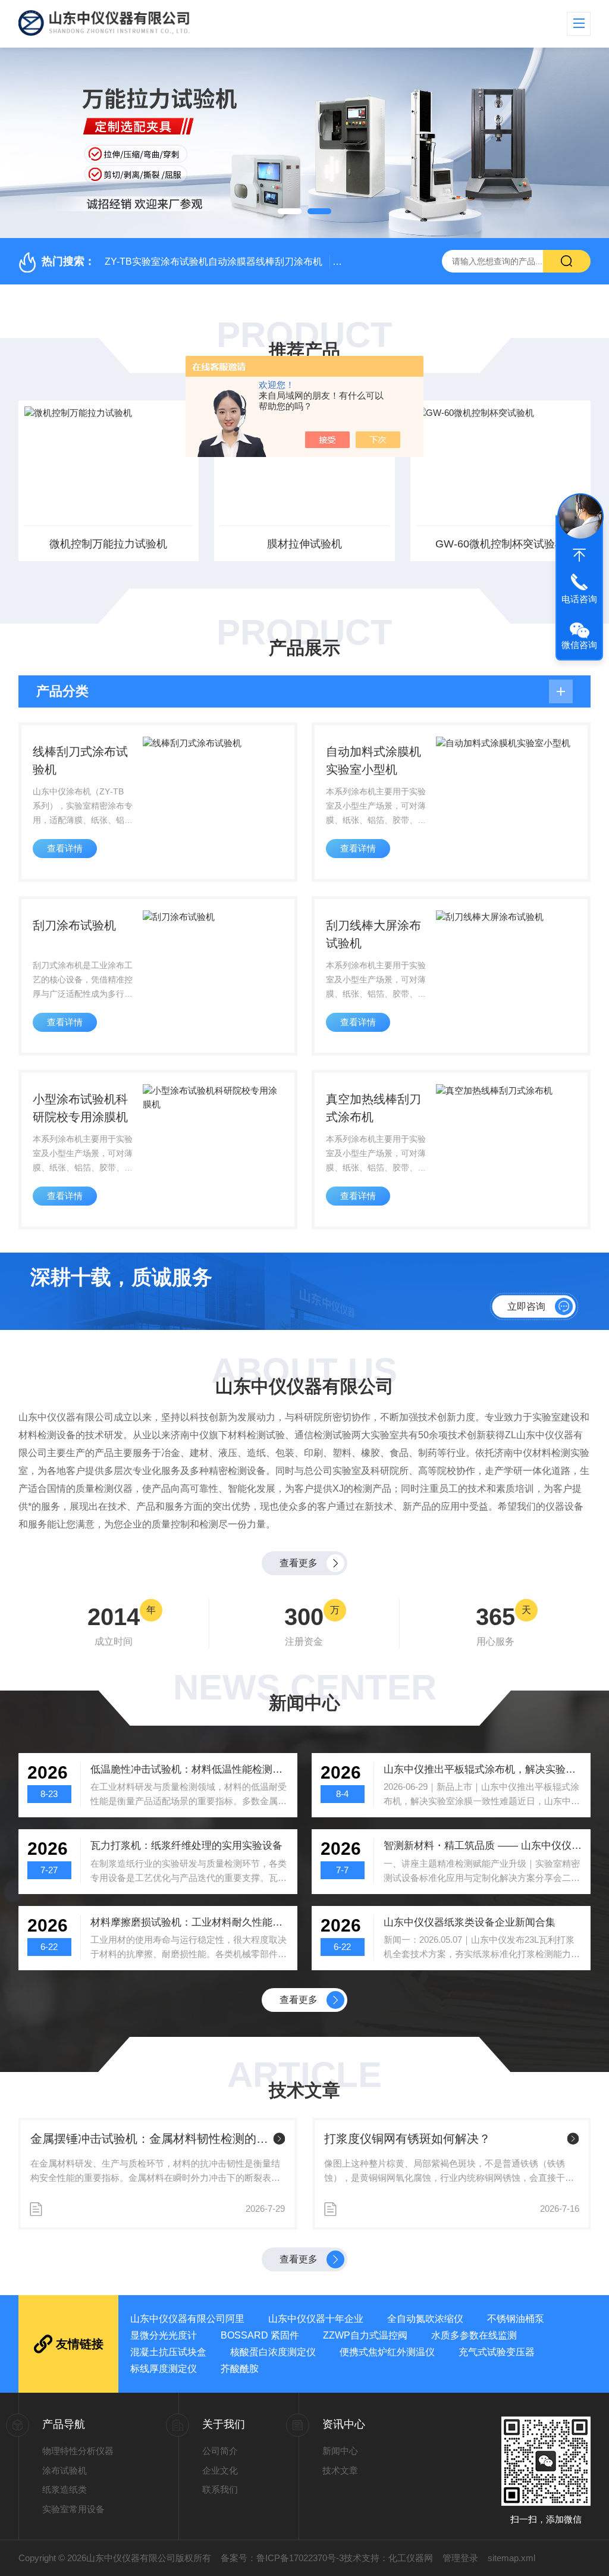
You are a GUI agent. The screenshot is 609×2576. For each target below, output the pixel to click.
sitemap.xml (511, 2558)
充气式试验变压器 (497, 2352)
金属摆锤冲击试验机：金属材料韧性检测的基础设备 (150, 2139)
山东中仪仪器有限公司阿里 (187, 2319)
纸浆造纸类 (65, 2489)
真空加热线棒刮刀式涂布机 (373, 1108)
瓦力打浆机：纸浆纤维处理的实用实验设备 (186, 1846)
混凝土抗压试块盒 (168, 2352)
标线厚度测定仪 (164, 2369)
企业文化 (220, 2470)
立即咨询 (526, 1306)
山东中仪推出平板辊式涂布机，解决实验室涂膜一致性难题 (483, 1769)
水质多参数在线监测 (474, 2335)
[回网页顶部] (579, 555)
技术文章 (340, 2470)
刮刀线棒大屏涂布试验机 (373, 934)
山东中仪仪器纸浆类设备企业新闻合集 (470, 1922)
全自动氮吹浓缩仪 (425, 2319)
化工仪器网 (411, 2558)
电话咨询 (579, 599)
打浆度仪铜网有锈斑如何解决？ (407, 2139)
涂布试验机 (65, 2470)
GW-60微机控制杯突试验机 (500, 544)
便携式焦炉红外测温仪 (387, 2352)
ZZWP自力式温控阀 (365, 2335)
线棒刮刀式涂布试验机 (80, 760)
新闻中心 (340, 2451)
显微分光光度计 (164, 2335)
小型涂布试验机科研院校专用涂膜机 (80, 1108)
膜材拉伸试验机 (304, 544)
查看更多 (299, 1563)
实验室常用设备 (73, 2509)
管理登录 (460, 2558)
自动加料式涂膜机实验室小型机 (373, 760)
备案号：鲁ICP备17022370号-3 (282, 2558)
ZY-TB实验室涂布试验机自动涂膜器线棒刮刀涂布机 (214, 262)
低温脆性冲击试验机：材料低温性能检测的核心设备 (190, 1769)
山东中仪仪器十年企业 (316, 2319)
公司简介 (220, 2451)
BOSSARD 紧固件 (260, 2335)
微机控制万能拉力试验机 (108, 544)
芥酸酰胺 (240, 2369)
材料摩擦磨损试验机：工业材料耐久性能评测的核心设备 (190, 1922)
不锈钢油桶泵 (516, 2319)
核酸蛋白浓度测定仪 (273, 2352)
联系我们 (220, 2489)
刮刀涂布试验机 (74, 925)
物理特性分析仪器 (78, 2451)
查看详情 (65, 848)
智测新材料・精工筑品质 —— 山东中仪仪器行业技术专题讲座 (483, 1846)
